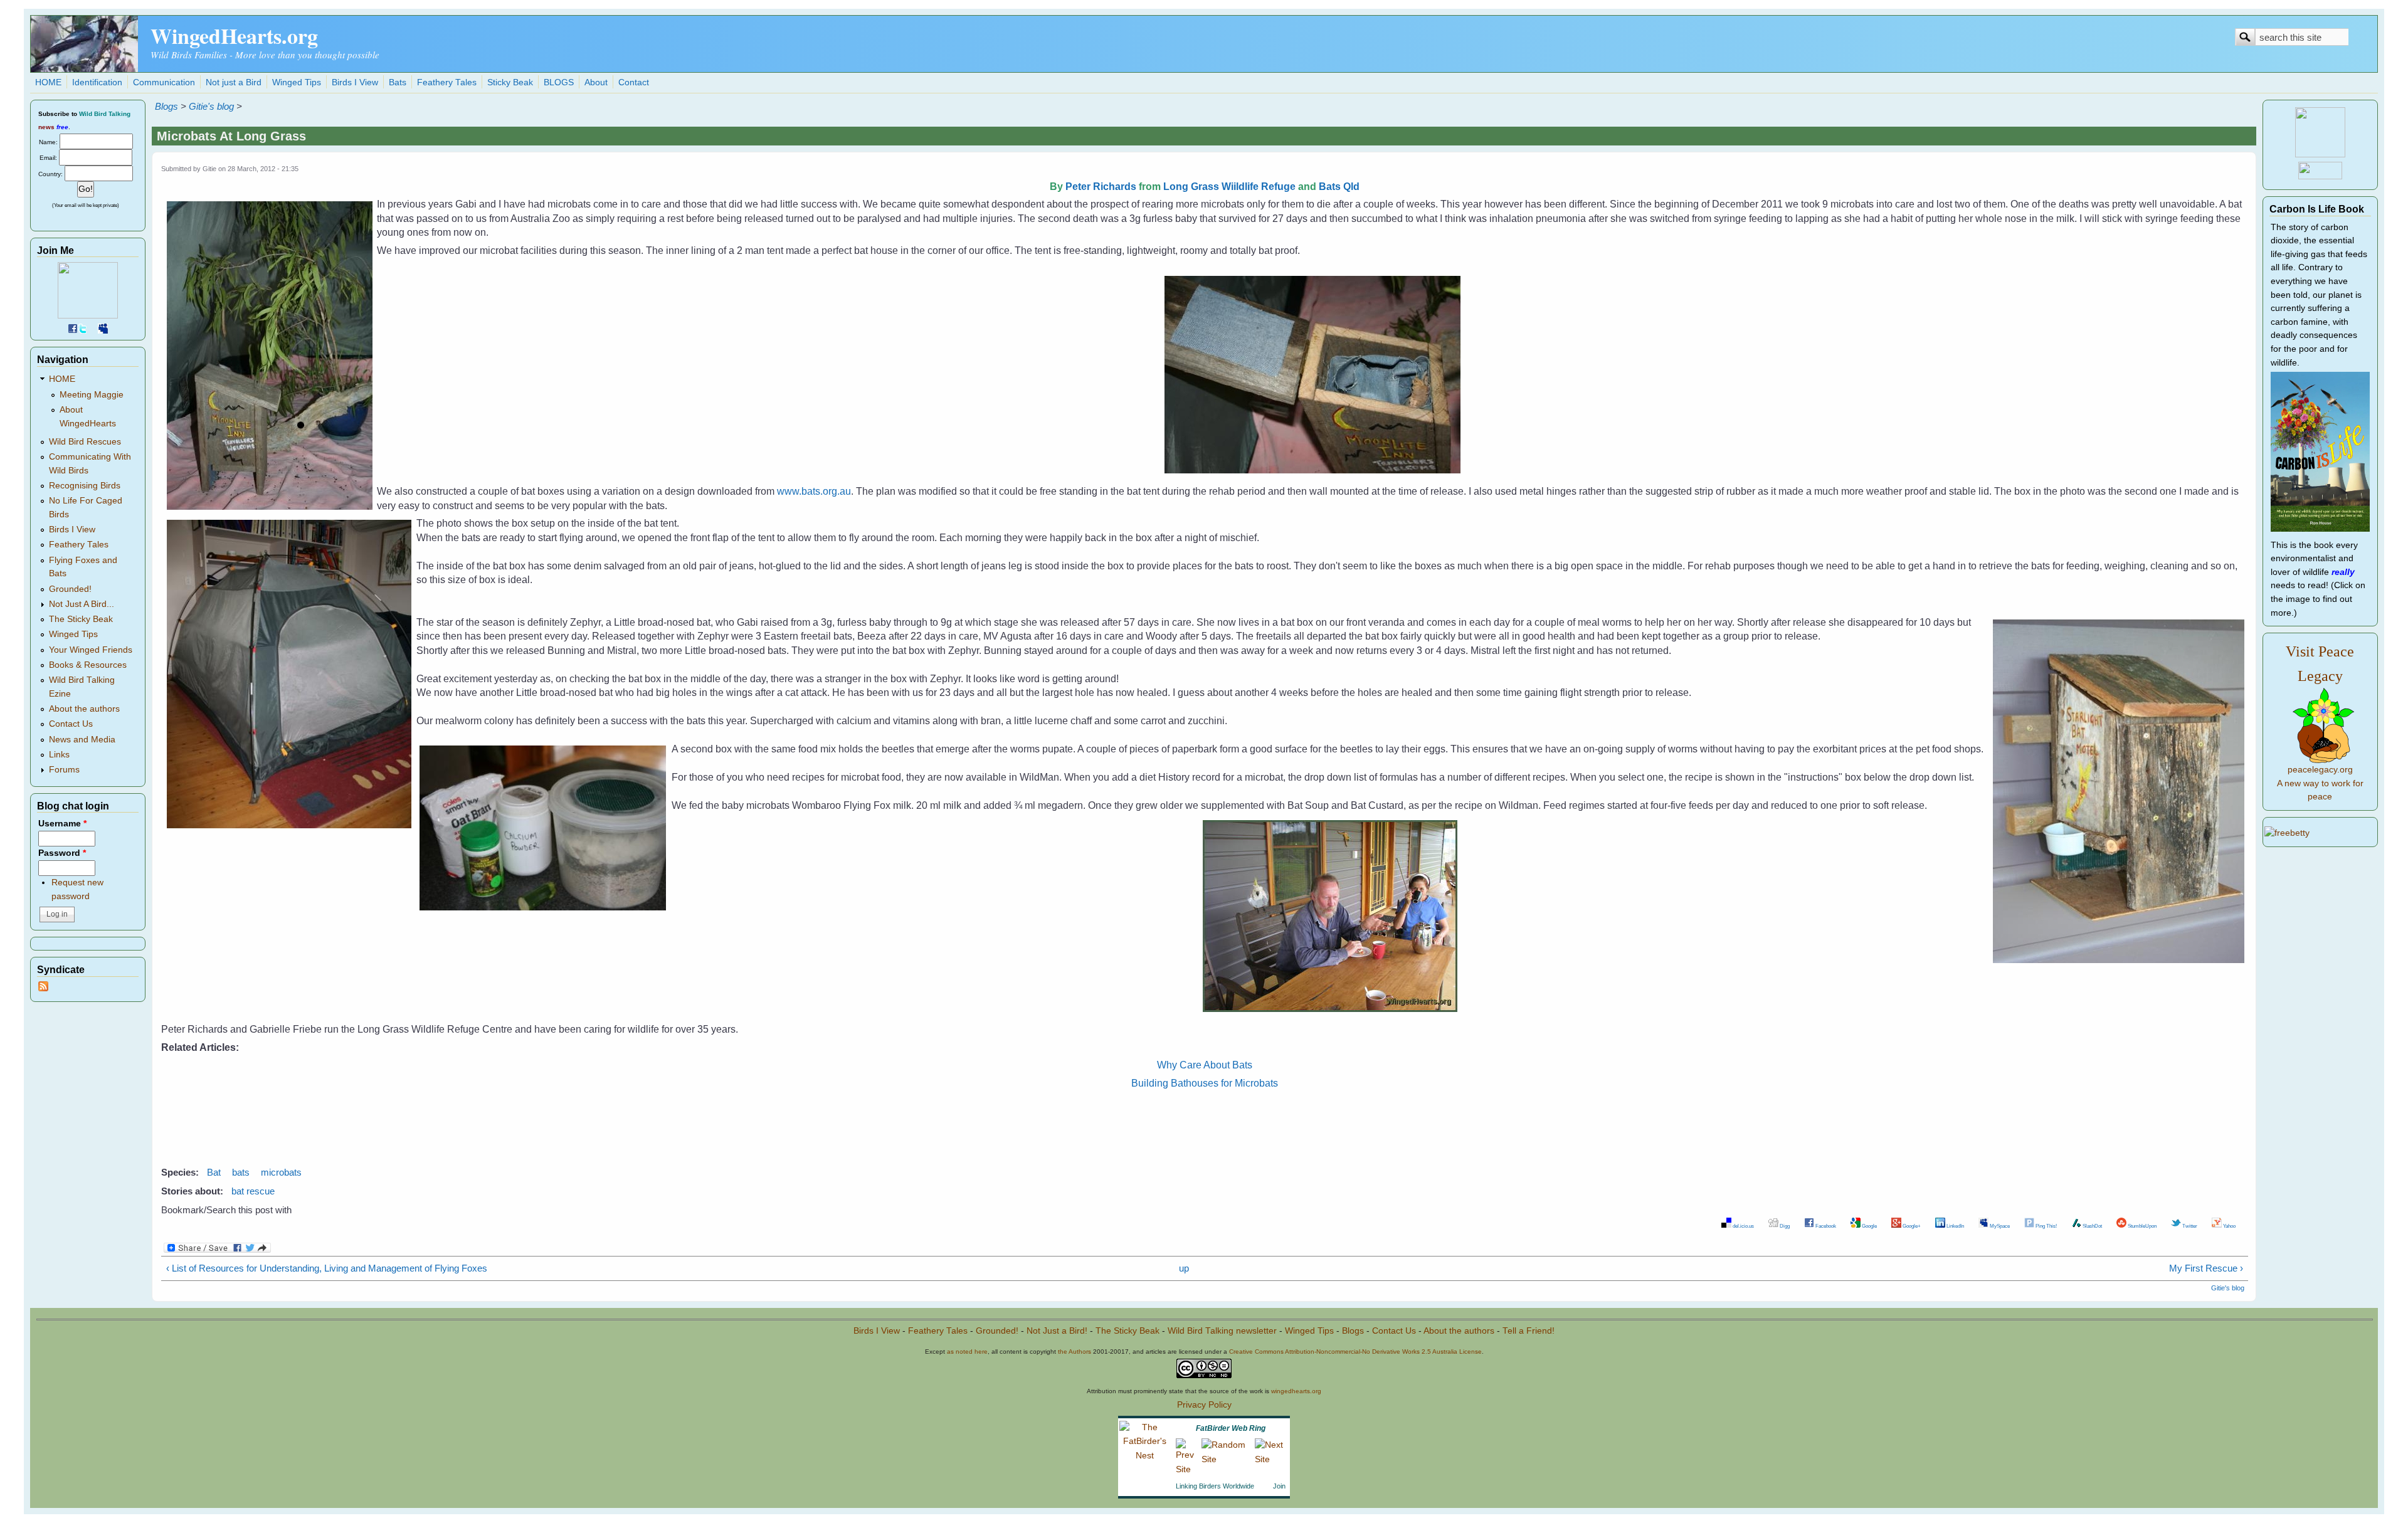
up (1184, 1268)
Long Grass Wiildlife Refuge (1229, 187)
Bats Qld (1339, 187)
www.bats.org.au (814, 491)
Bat (214, 1172)
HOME (48, 82)
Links (59, 755)
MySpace (1999, 1226)
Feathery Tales (447, 82)
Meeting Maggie (92, 395)
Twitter (2189, 1226)
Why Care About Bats (1205, 1065)
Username (62, 824)
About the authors (84, 709)
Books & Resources (88, 665)
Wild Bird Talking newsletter (1222, 1331)
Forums (64, 770)
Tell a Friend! (1529, 1331)
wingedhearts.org (1296, 1391)
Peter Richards (1101, 187)
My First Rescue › (2206, 1268)
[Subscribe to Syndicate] (43, 988)
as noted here (967, 1352)
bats (241, 1172)
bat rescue (253, 1191)
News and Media (82, 740)
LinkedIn (1955, 1226)
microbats (281, 1172)
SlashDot (2092, 1226)
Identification (97, 82)
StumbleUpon (2141, 1226)
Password (62, 853)
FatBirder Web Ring (1231, 1428)
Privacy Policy (1204, 1405)
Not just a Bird (234, 82)
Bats (398, 82)
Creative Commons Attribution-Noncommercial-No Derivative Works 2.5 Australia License (1355, 1352)
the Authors (1075, 1352)
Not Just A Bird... (82, 604)
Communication (164, 82)
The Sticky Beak (81, 619)
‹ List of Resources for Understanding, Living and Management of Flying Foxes (327, 1268)
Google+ (1911, 1226)
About (596, 82)
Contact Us (71, 724)
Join (1279, 1486)
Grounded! (70, 589)
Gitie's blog (211, 106)
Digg (1784, 1226)
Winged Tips (297, 82)
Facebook (1825, 1226)
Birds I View (355, 82)
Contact (634, 82)
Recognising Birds (85, 486)
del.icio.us (1743, 1226)
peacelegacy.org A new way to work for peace (2320, 783)
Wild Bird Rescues (85, 442)
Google (1869, 1226)
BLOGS (559, 82)
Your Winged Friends (91, 650)
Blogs (166, 106)
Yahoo (2229, 1226)
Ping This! (2046, 1226)
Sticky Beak (510, 82)
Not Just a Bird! (1057, 1331)
